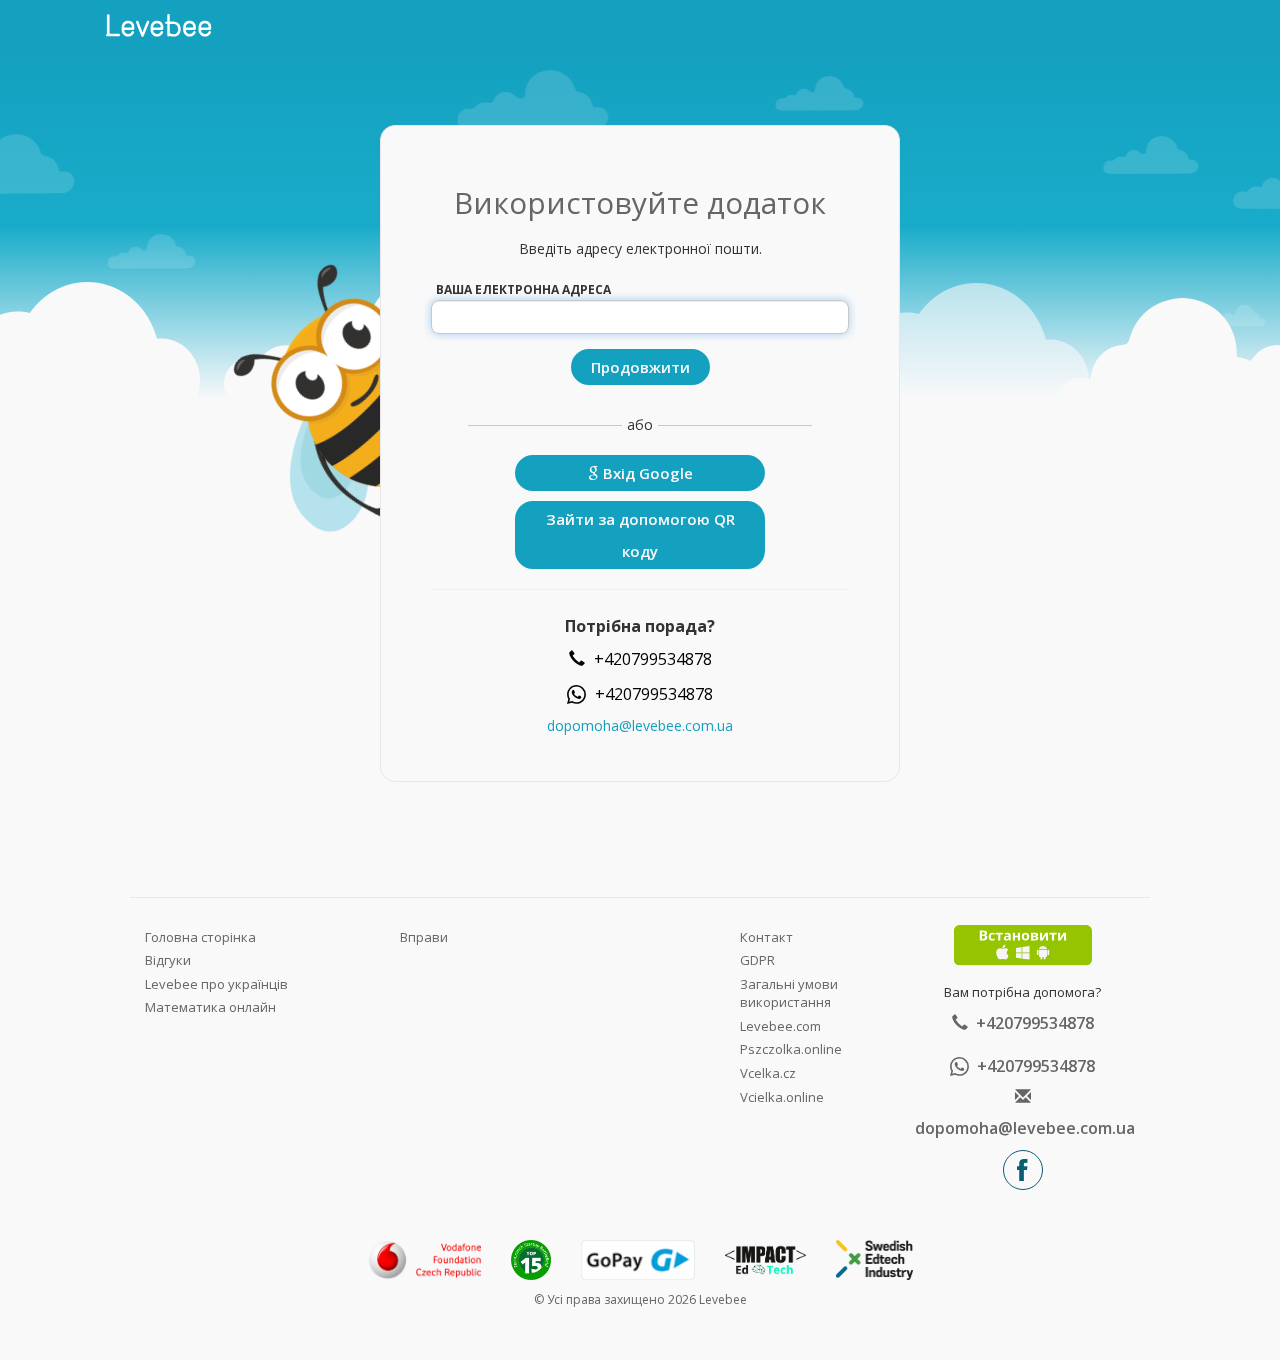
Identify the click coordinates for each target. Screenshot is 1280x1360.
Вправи (424, 937)
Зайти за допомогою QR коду (640, 535)
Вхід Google (646, 473)
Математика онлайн (210, 1007)
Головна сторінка (200, 937)
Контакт (766, 937)
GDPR (757, 960)
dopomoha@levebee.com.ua (640, 725)
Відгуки (168, 960)
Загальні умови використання (789, 993)
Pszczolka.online (791, 1049)
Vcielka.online (782, 1097)
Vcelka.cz (768, 1073)
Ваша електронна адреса (523, 289)
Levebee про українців (216, 984)
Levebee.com (780, 1026)
